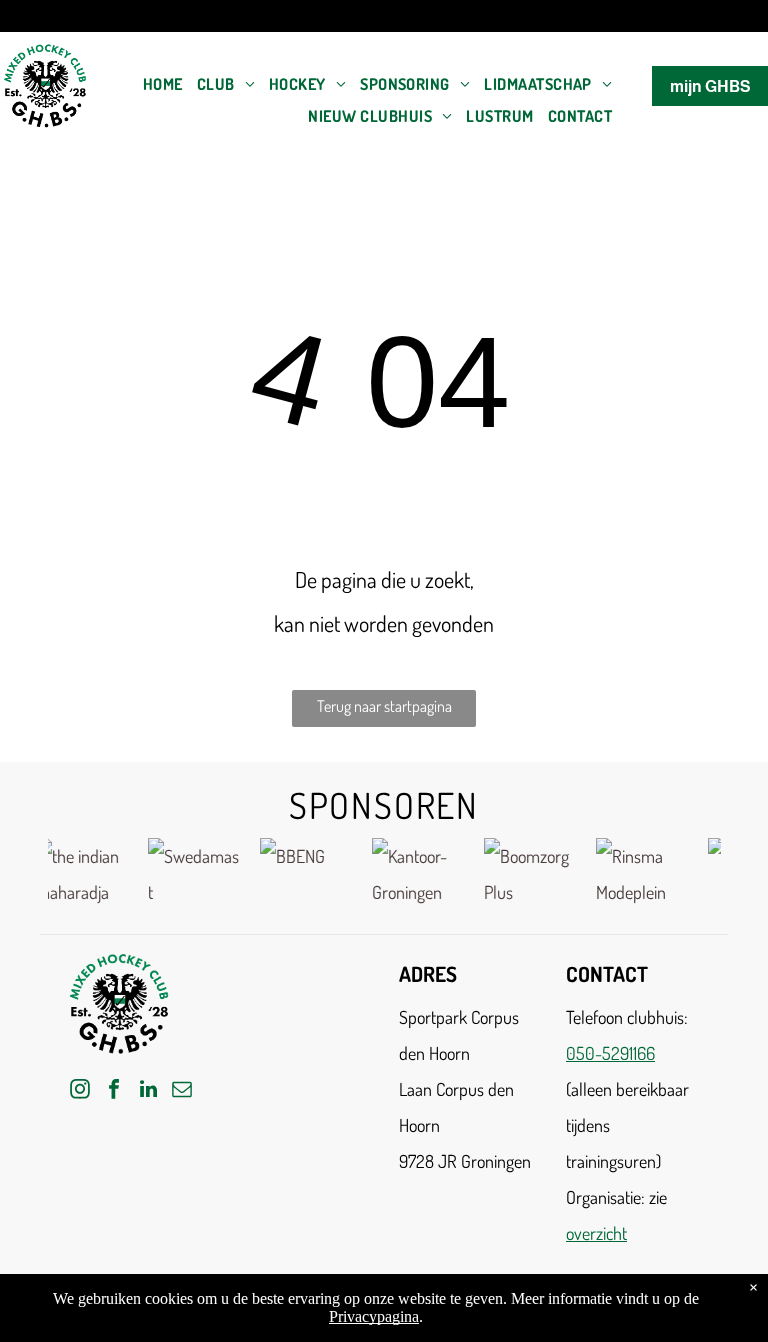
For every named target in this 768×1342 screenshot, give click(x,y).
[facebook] (114, 1091)
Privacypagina (374, 1316)
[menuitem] (163, 84)
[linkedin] (148, 1091)
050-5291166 (610, 1053)
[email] (182, 1091)
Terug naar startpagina (384, 706)
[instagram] (80, 1091)
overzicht (596, 1233)
